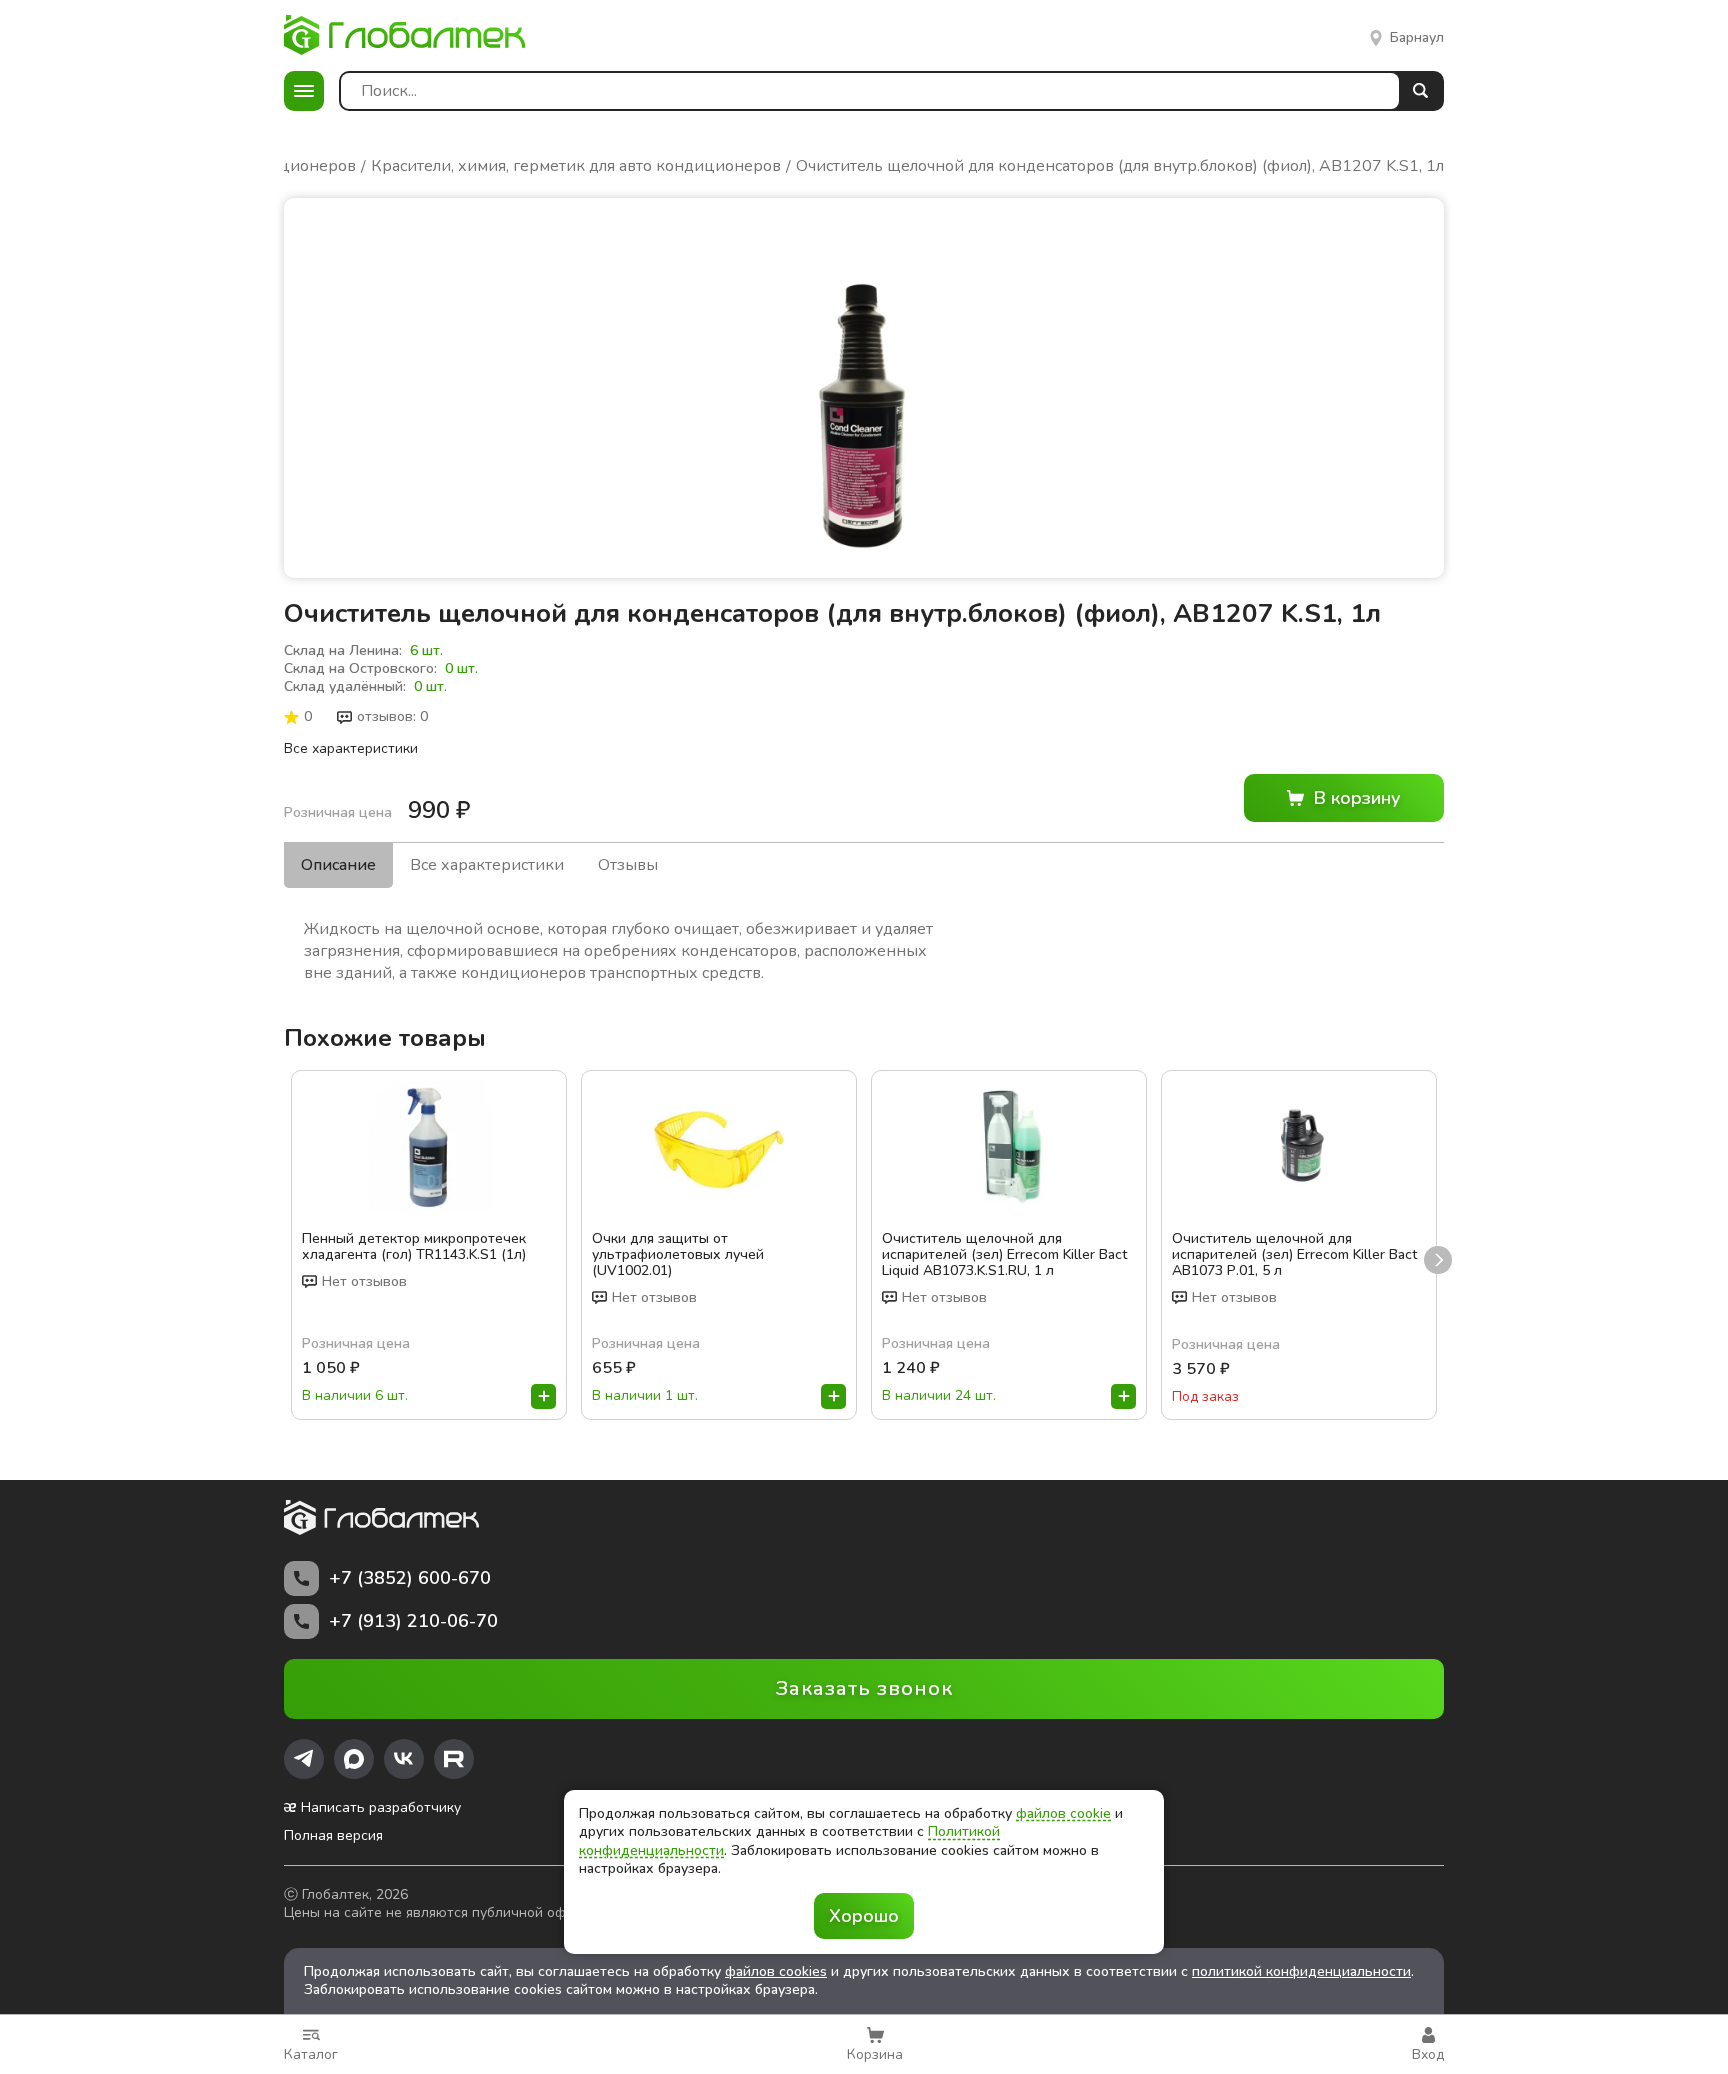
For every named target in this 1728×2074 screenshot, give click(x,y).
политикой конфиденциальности (1301, 1971)
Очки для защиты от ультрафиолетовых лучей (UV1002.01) (678, 1255)
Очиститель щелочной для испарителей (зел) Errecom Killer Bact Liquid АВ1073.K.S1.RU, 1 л (1004, 1255)
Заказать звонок (864, 1688)
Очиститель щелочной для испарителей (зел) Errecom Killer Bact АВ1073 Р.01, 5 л (1294, 1255)
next (1438, 1260)
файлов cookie (1063, 1813)
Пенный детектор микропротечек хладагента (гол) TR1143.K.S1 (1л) (414, 1247)
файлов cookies (776, 1971)
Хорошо (864, 1916)
